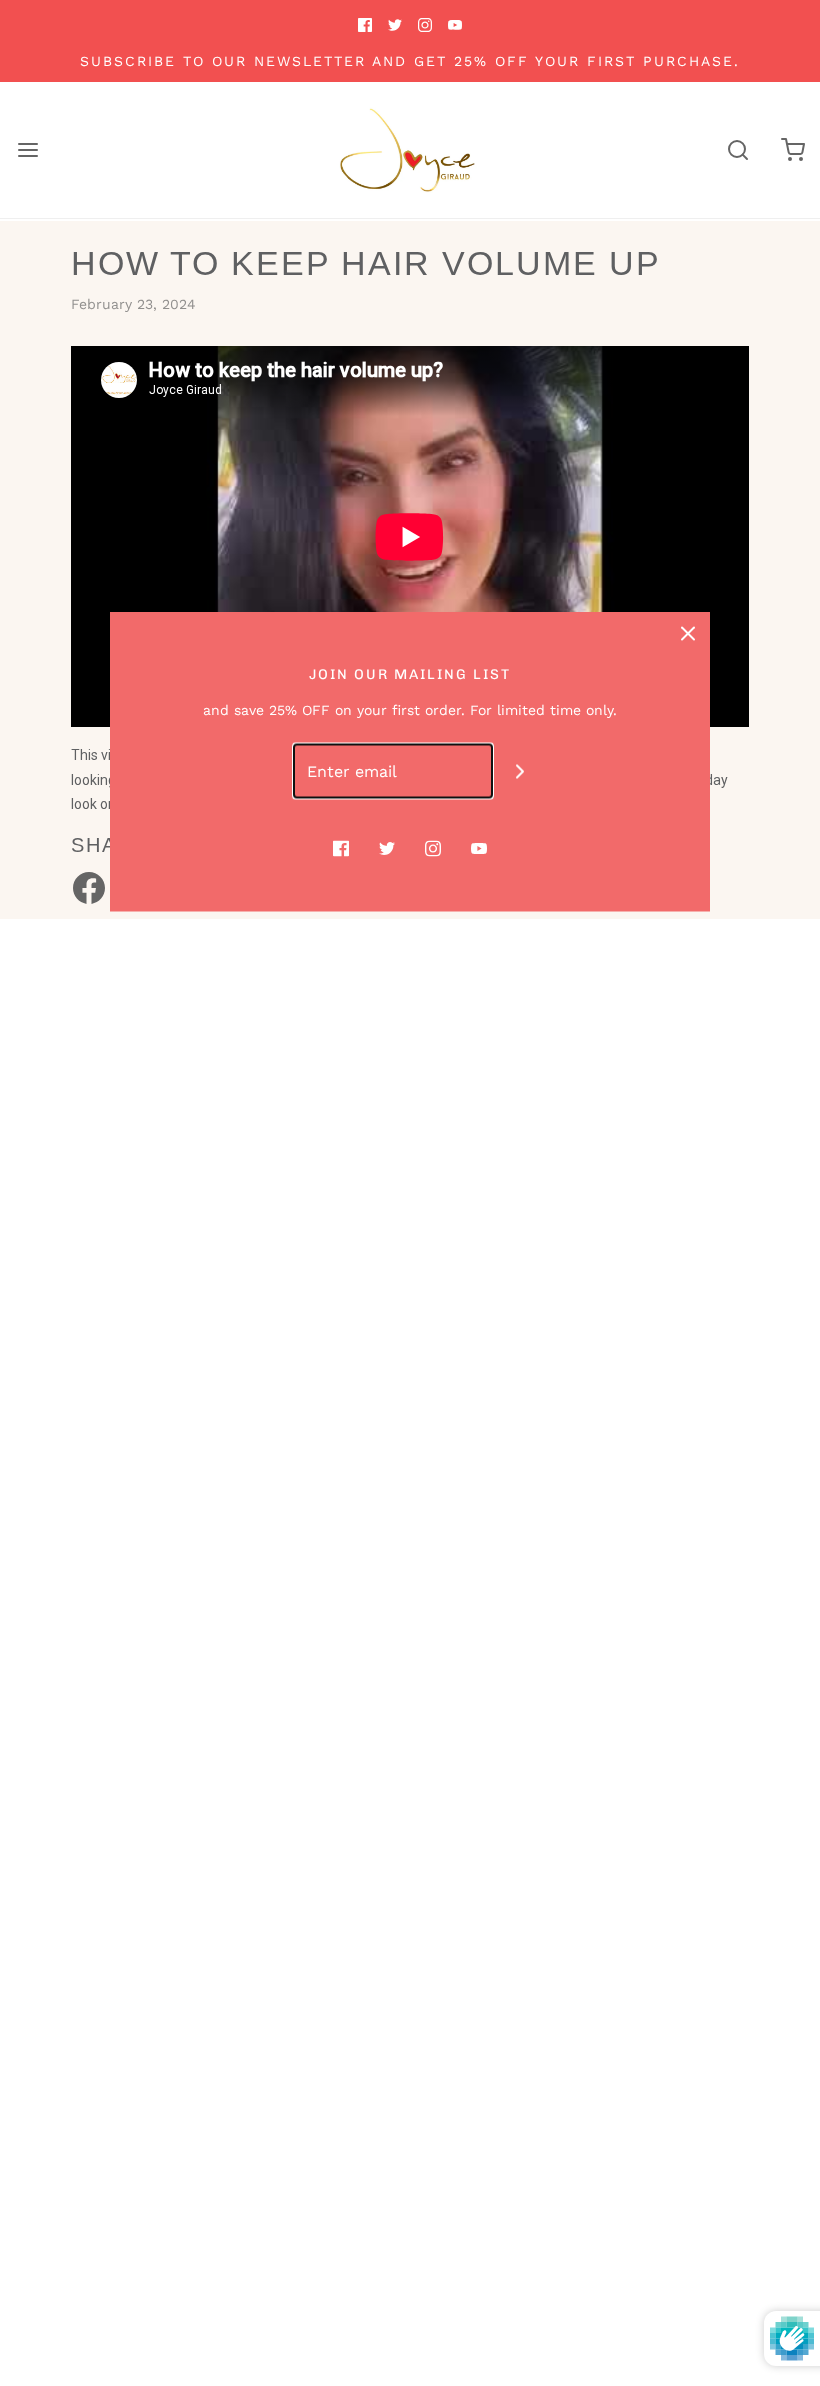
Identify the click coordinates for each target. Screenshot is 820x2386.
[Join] (520, 771)
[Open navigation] (27, 150)
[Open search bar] (737, 150)
